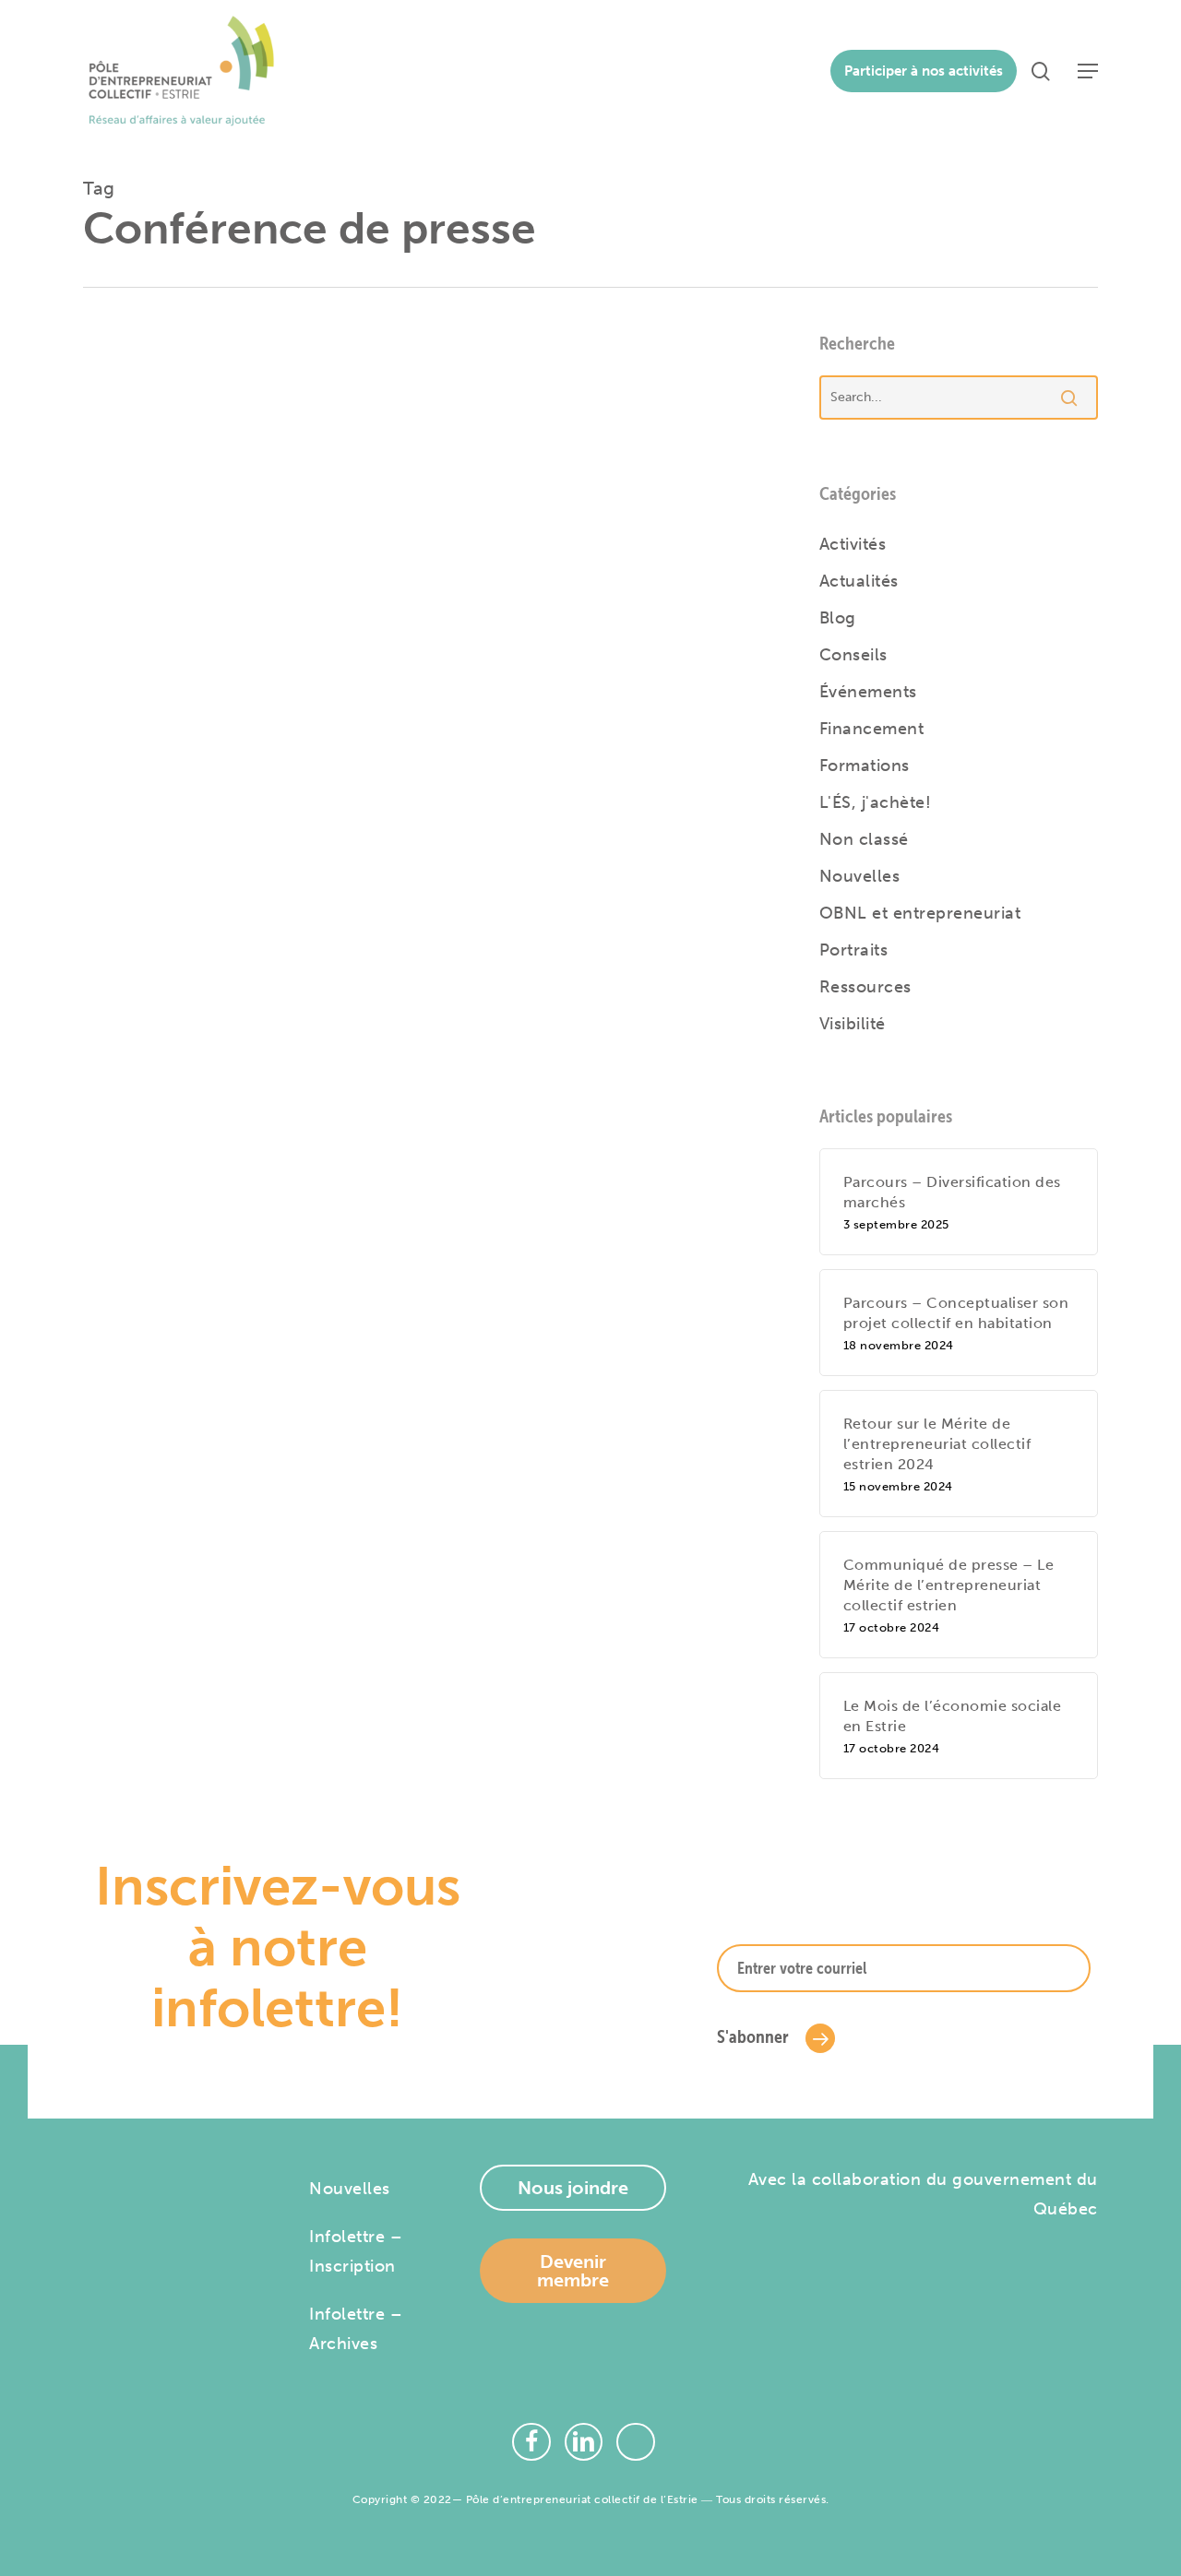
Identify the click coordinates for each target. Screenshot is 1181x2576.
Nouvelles (860, 876)
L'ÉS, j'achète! (876, 802)
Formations (865, 766)
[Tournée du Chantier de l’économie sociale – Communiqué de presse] (546, 555)
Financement (872, 729)
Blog (838, 618)
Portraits (854, 950)
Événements (868, 692)
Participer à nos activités (924, 71)
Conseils (853, 655)
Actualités (388, 460)
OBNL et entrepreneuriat (920, 913)
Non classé (864, 839)
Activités (853, 544)
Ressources (865, 987)
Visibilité (853, 1024)
